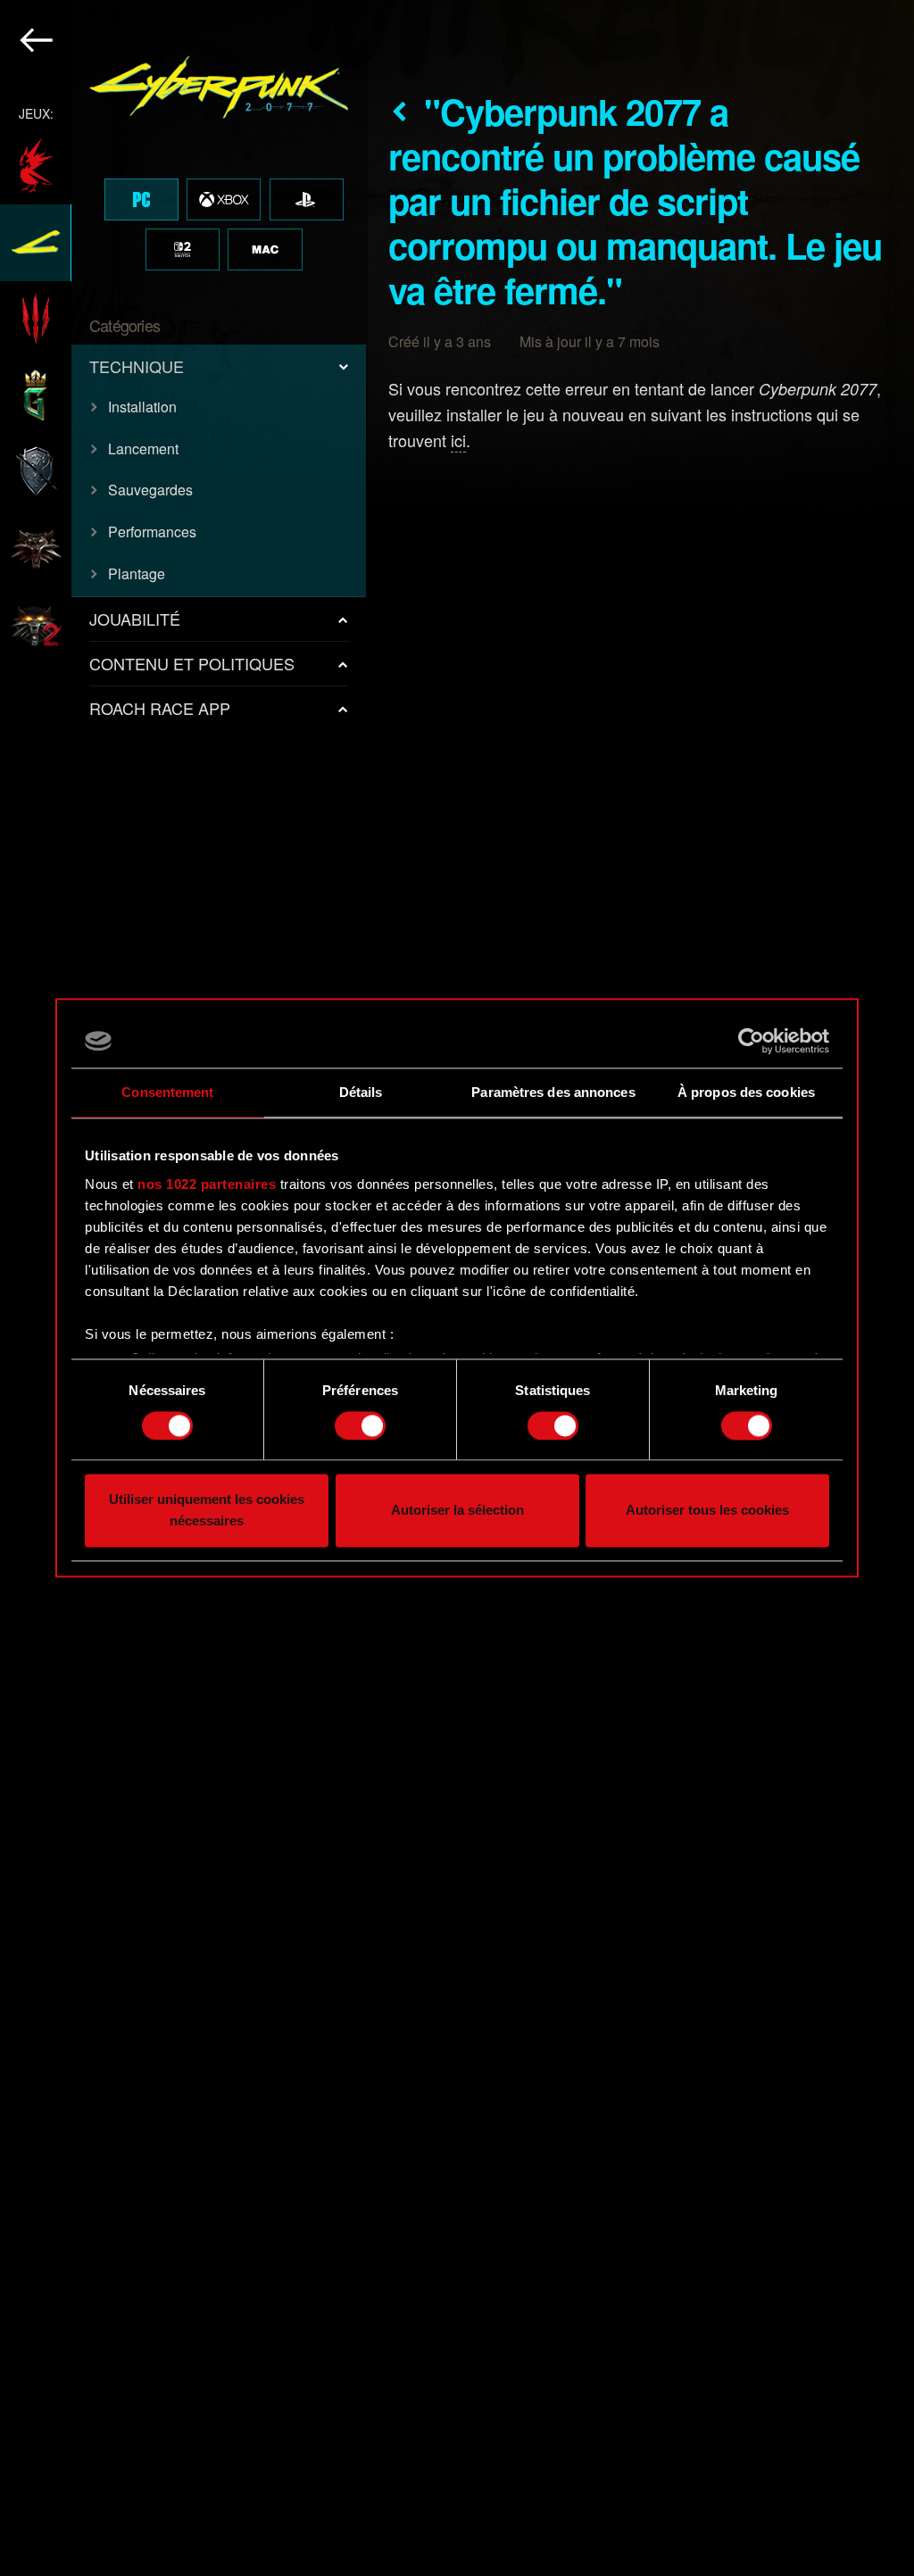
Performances (152, 532)
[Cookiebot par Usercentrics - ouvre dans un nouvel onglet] (751, 1041)
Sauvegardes (150, 490)
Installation (142, 407)
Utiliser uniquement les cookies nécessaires (207, 1511)
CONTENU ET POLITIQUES (192, 663)
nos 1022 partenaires (207, 1184)
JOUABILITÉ (135, 619)
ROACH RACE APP (160, 708)
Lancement (143, 449)
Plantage (137, 573)
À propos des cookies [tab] (746, 1092)
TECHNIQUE (137, 366)
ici (458, 440)
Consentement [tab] (167, 1092)
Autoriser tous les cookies (707, 1511)
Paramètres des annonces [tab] (553, 1092)
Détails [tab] (361, 1092)
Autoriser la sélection (457, 1511)
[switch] (360, 1425)
